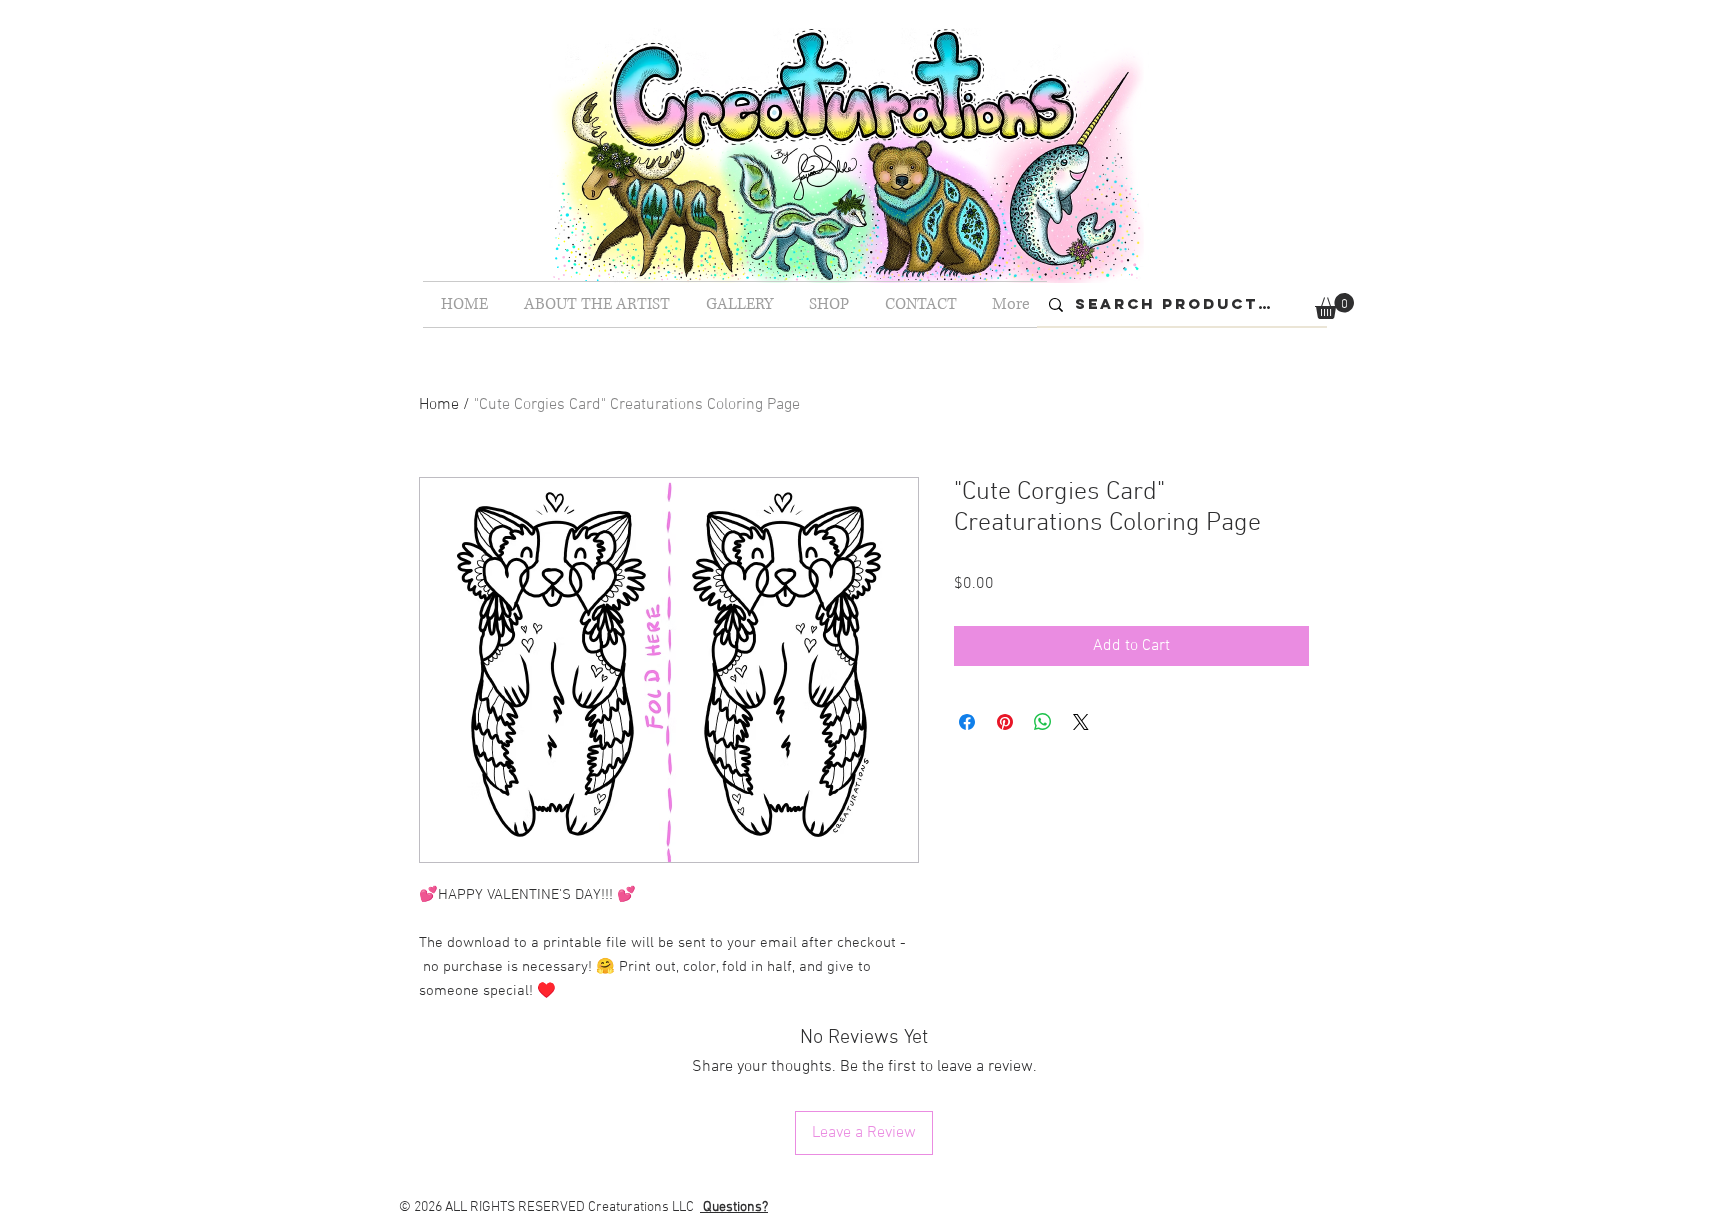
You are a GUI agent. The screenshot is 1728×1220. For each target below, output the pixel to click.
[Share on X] (1081, 722)
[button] (1334, 306)
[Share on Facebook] (967, 722)
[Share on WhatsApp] (1043, 722)
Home (439, 405)
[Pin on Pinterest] (1005, 722)
